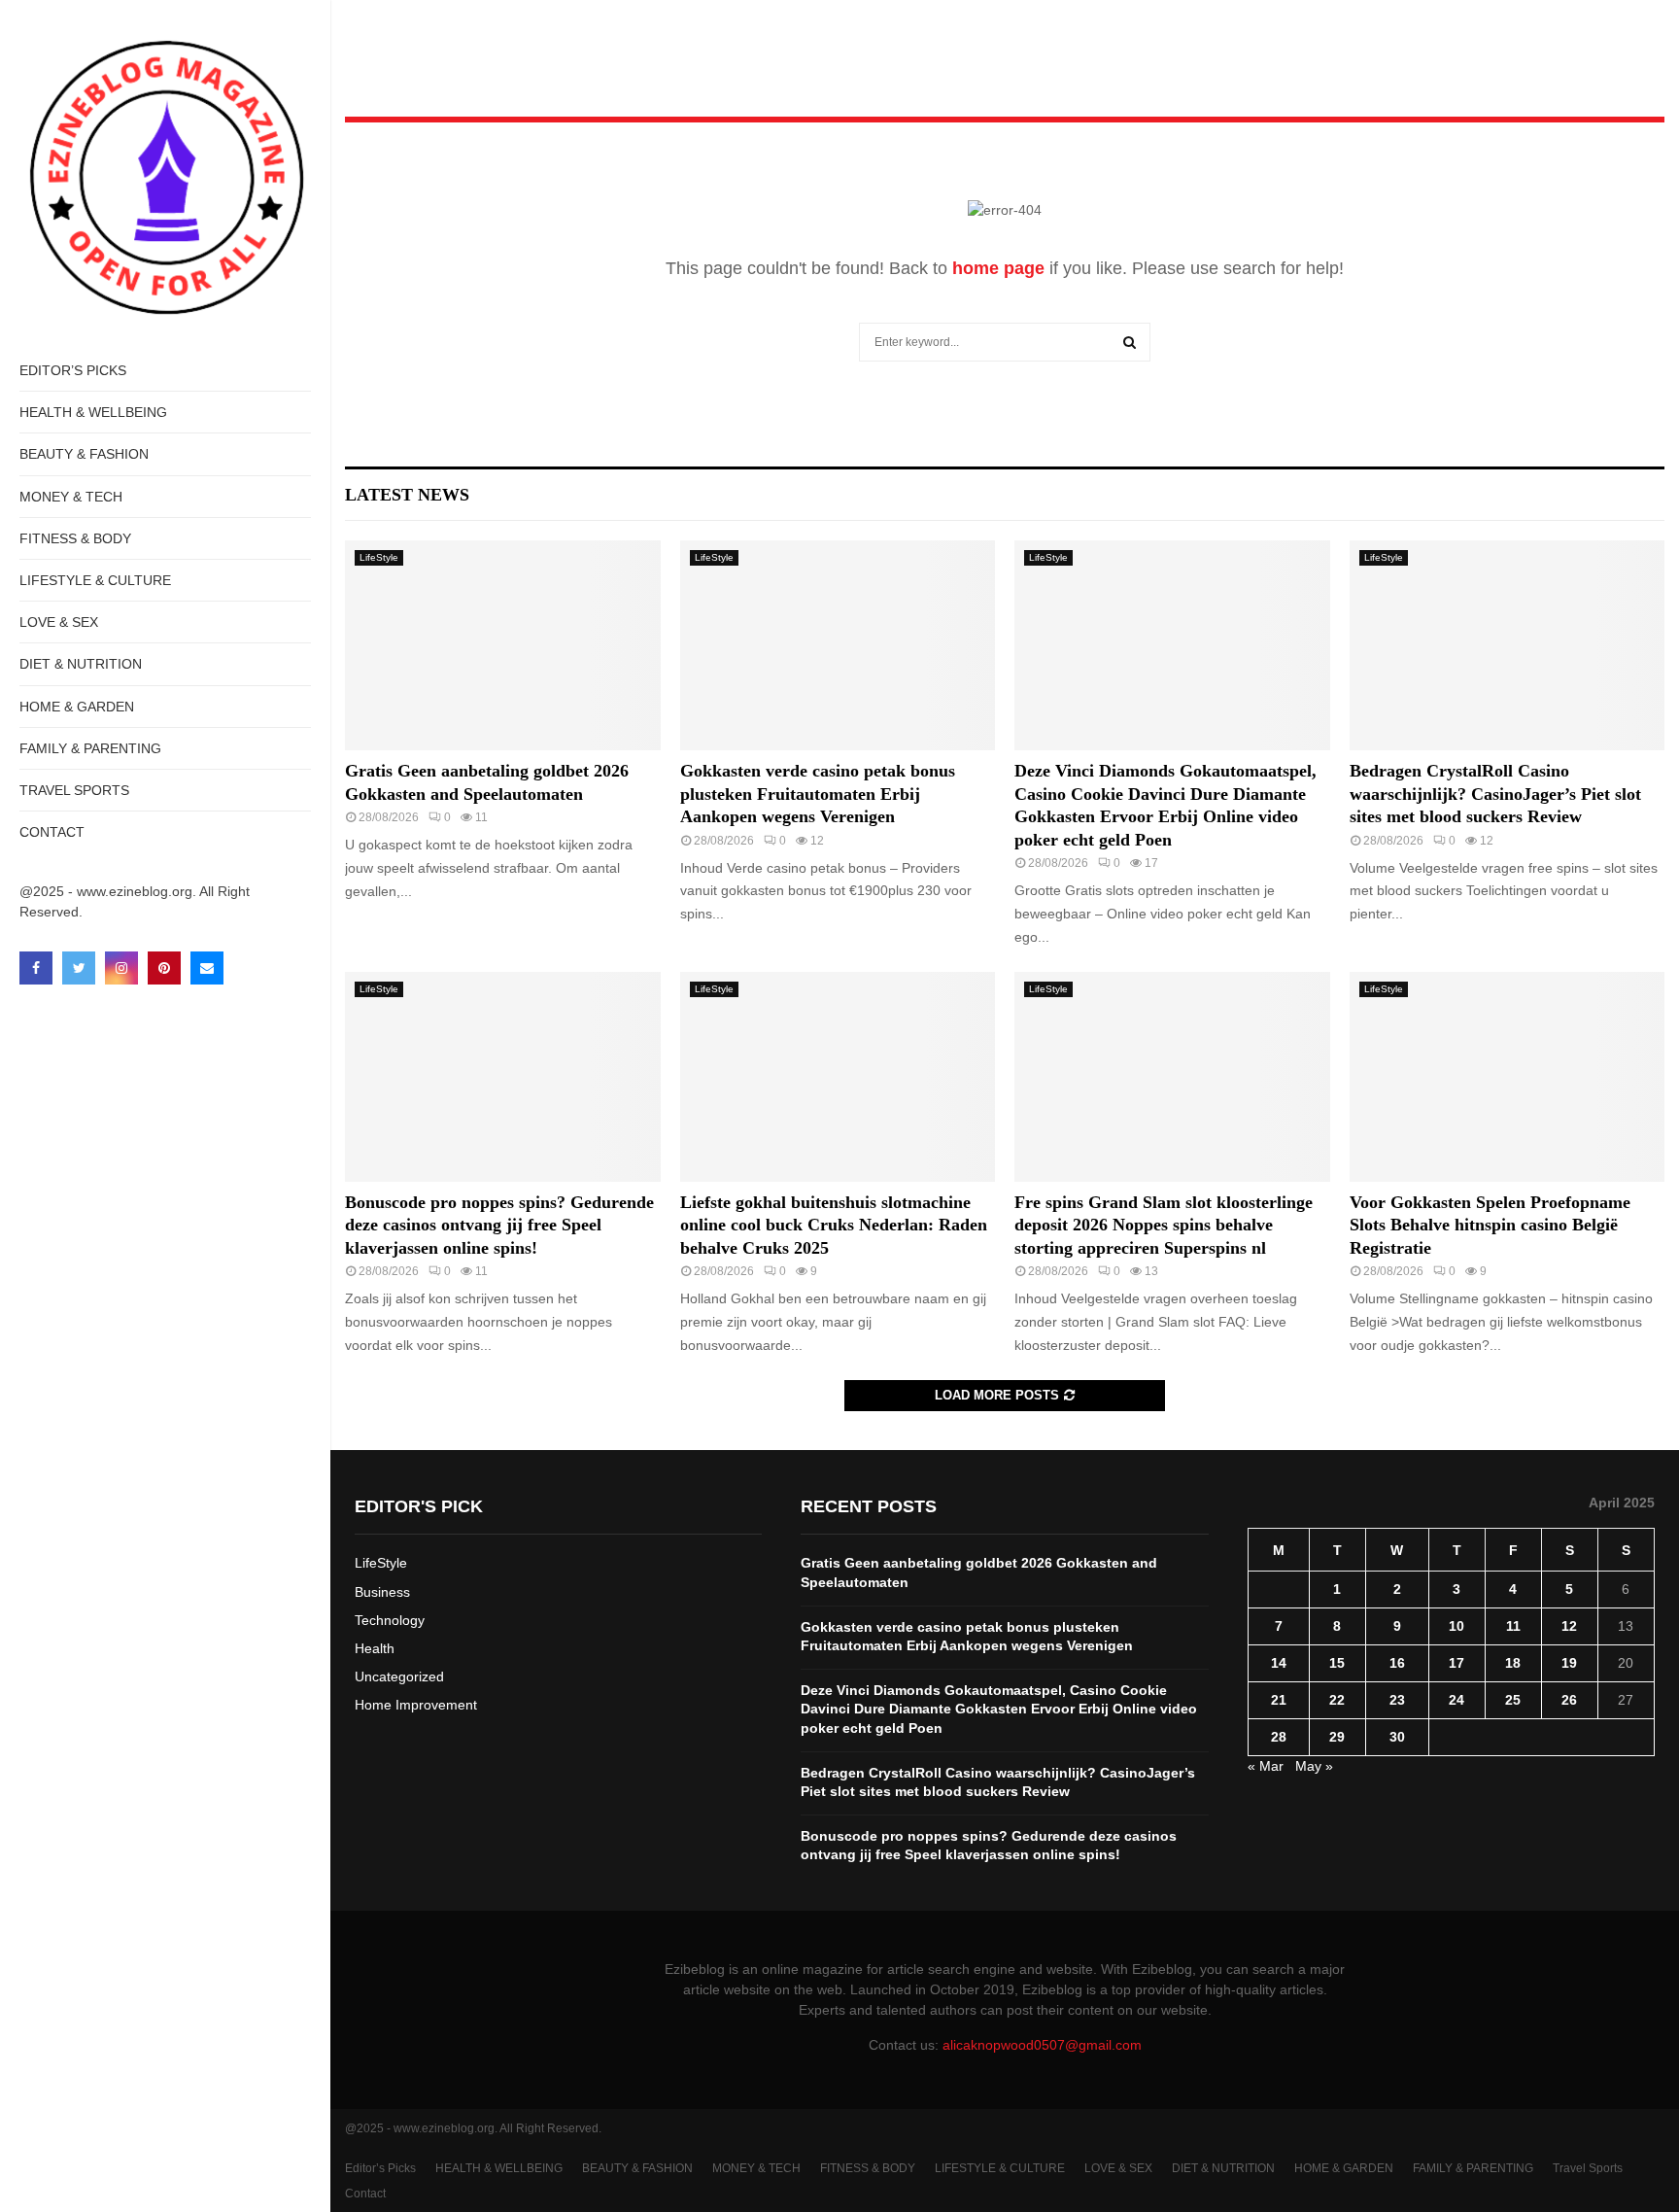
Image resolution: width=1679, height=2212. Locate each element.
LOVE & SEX (59, 622)
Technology (390, 1620)
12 (1569, 1626)
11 (1513, 1626)
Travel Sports (74, 790)
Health (375, 1648)
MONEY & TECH (71, 497)
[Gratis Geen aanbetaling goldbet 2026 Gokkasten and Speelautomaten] (503, 645)
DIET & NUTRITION (81, 664)
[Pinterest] (164, 968)
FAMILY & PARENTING (90, 748)
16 (1397, 1663)
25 (1513, 1700)
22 (1337, 1700)
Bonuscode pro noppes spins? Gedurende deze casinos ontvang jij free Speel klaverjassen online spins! (499, 1225)
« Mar (1266, 1766)
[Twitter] (79, 968)
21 (1279, 1700)
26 (1569, 1700)
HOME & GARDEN (77, 707)
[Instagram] (121, 968)
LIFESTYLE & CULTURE (95, 580)
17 (1456, 1663)
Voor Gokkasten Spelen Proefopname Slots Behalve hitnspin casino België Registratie (1490, 1225)
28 (1279, 1737)
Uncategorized (399, 1676)
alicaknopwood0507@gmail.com (1042, 2045)
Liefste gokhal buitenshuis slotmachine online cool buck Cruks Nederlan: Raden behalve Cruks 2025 (834, 1225)
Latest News (407, 495)
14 (1279, 1663)
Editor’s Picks (73, 370)
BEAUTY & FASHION (84, 454)
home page (998, 268)
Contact (52, 832)
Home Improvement (416, 1705)
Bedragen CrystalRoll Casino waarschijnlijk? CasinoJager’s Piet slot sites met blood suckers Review (1495, 794)
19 (1569, 1663)
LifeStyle (379, 557)
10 (1456, 1626)
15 (1337, 1663)
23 (1397, 1700)
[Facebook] (36, 968)
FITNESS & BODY (75, 538)
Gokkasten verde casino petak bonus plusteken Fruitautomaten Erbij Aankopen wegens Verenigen (818, 794)
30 (1397, 1737)
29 (1337, 1737)
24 (1456, 1700)
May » (1314, 1766)
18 (1513, 1663)
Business (382, 1592)
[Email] (207, 968)
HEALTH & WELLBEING (93, 412)
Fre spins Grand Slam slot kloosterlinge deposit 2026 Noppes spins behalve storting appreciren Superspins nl (1164, 1225)
